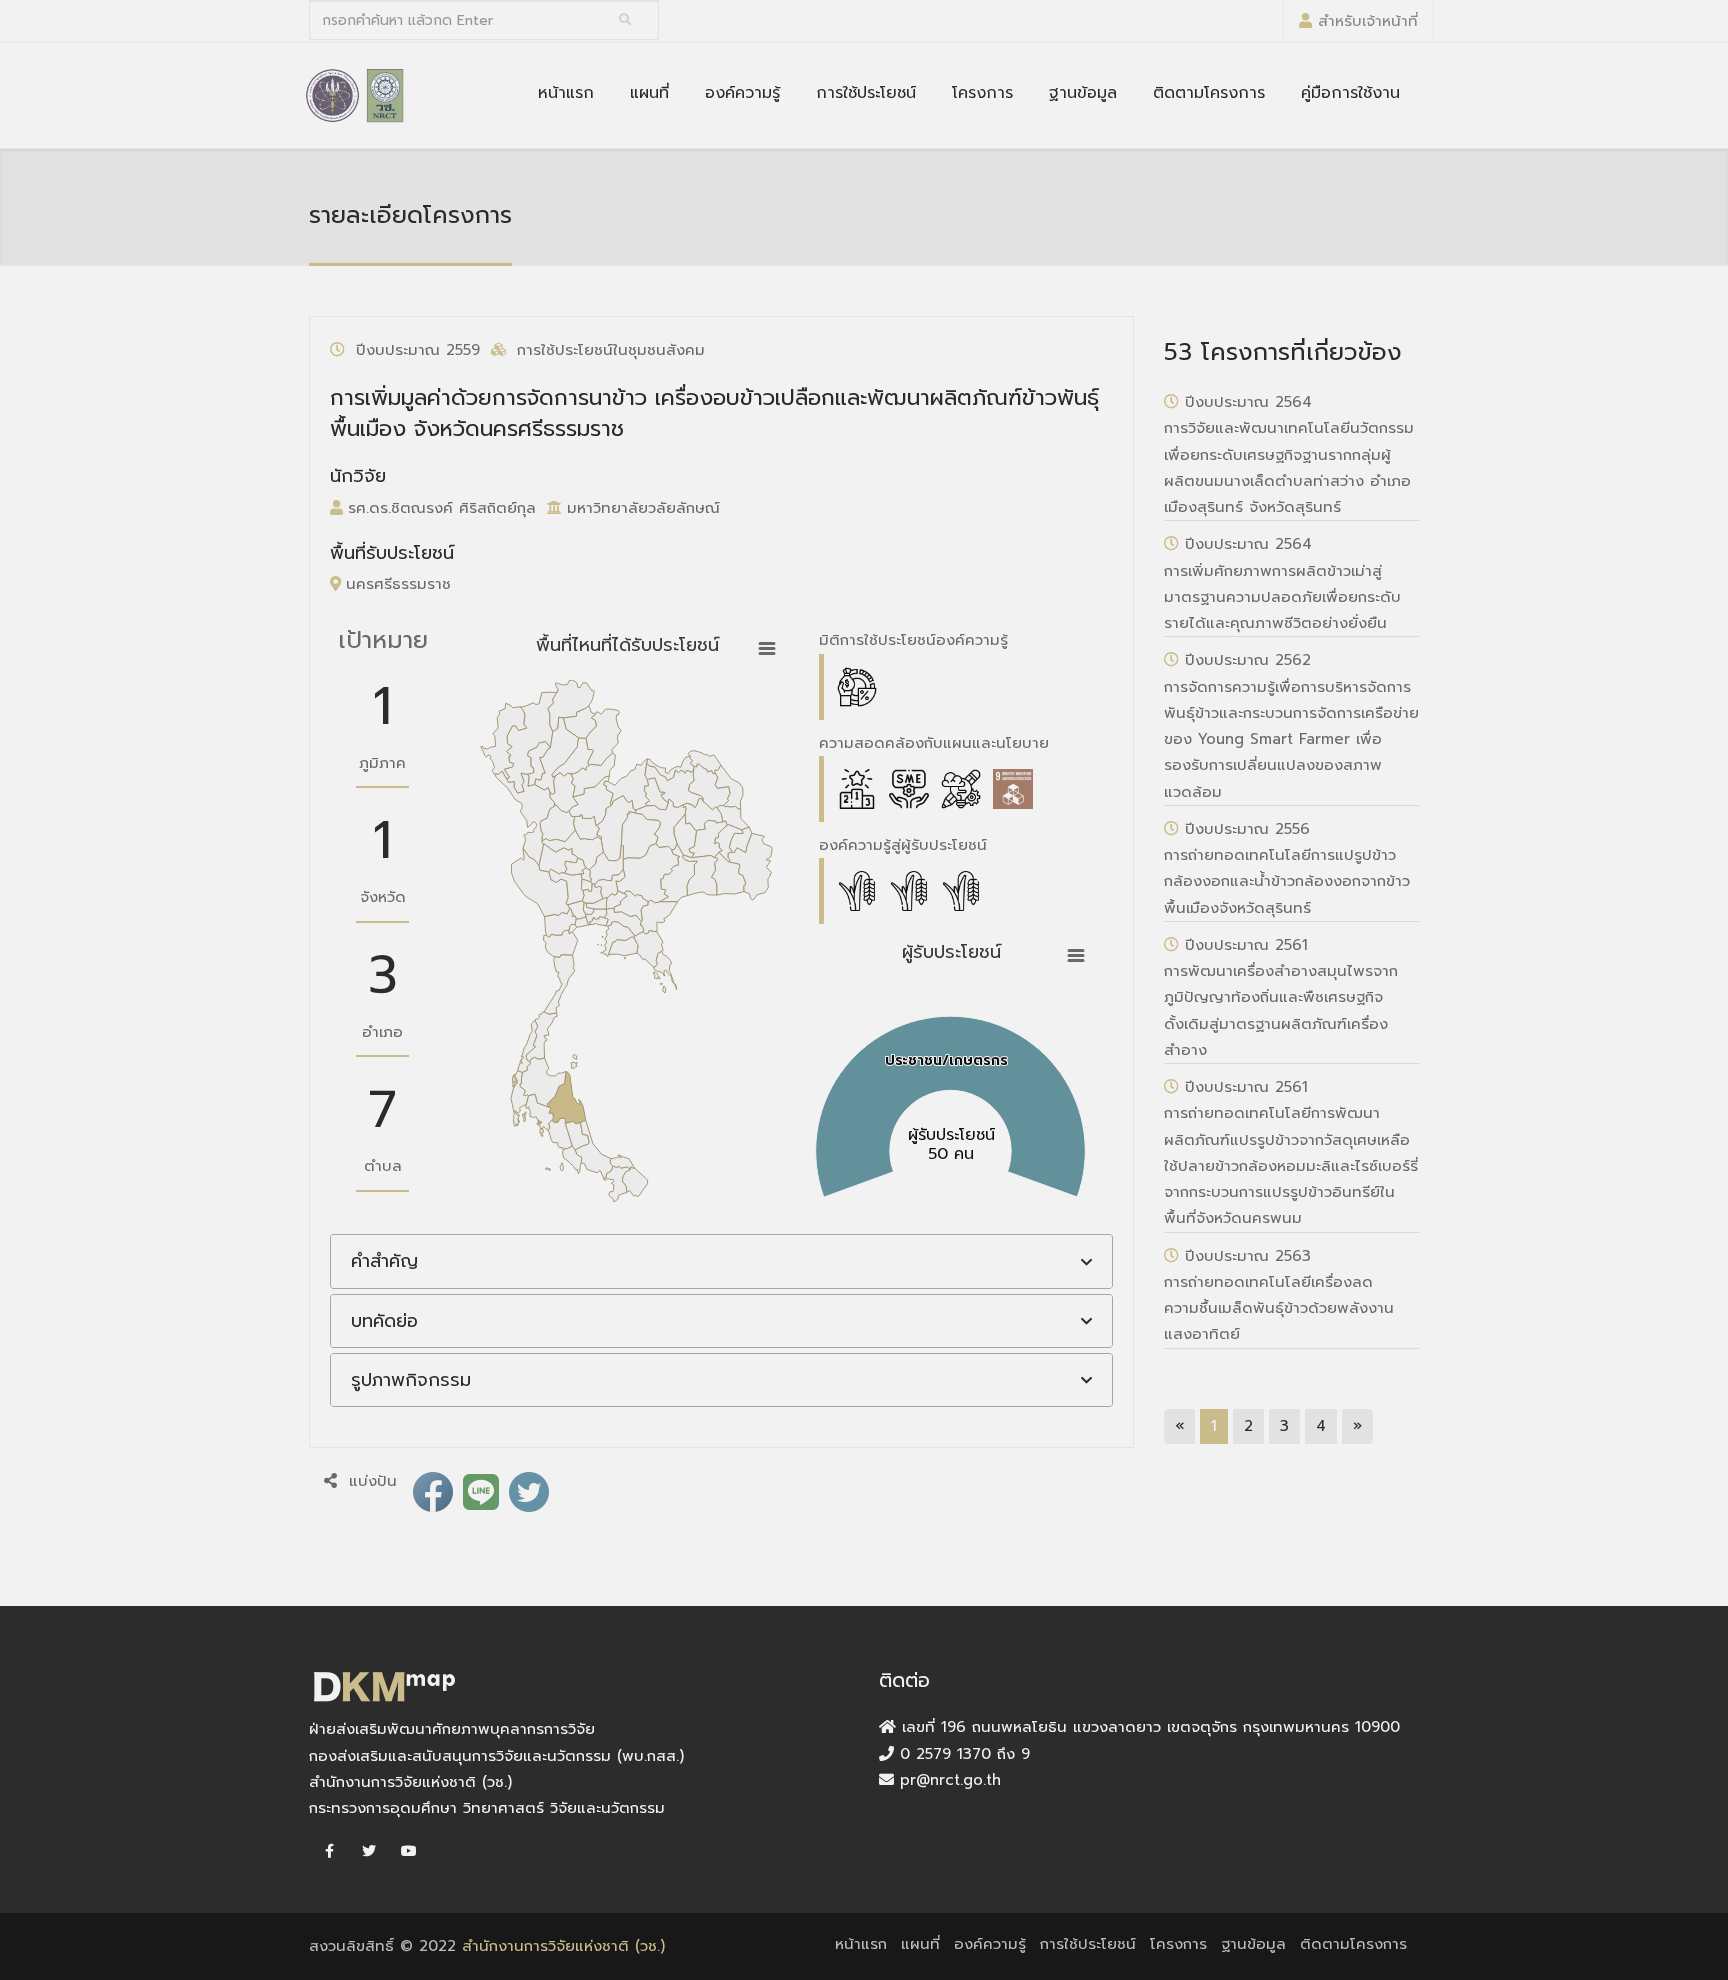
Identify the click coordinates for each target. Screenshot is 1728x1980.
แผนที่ (649, 93)
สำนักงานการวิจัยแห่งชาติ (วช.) (563, 1946)
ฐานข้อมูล (1083, 93)
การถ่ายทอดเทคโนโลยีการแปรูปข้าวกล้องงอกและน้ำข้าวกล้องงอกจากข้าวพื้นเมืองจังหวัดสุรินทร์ (1287, 881)
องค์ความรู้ (742, 93)
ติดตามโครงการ (1209, 93)
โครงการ (982, 93)
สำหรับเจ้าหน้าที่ (1368, 21)
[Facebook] (329, 1852)
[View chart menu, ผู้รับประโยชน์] (1076, 956)
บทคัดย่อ (384, 1321)
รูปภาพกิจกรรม (411, 1380)
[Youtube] (409, 1852)
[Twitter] (369, 1852)
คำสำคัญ (384, 1261)
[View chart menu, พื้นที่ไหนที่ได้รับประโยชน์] (767, 649)
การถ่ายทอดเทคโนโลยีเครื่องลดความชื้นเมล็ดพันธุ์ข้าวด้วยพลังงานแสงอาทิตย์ (1279, 1308)
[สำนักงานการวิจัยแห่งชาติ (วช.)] (385, 95)
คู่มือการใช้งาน (1350, 93)
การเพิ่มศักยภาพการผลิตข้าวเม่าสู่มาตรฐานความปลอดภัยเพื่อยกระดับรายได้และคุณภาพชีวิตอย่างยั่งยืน (1282, 597)
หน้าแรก (566, 93)
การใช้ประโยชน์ (866, 93)
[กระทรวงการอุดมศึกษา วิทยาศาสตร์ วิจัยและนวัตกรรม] (332, 95)
